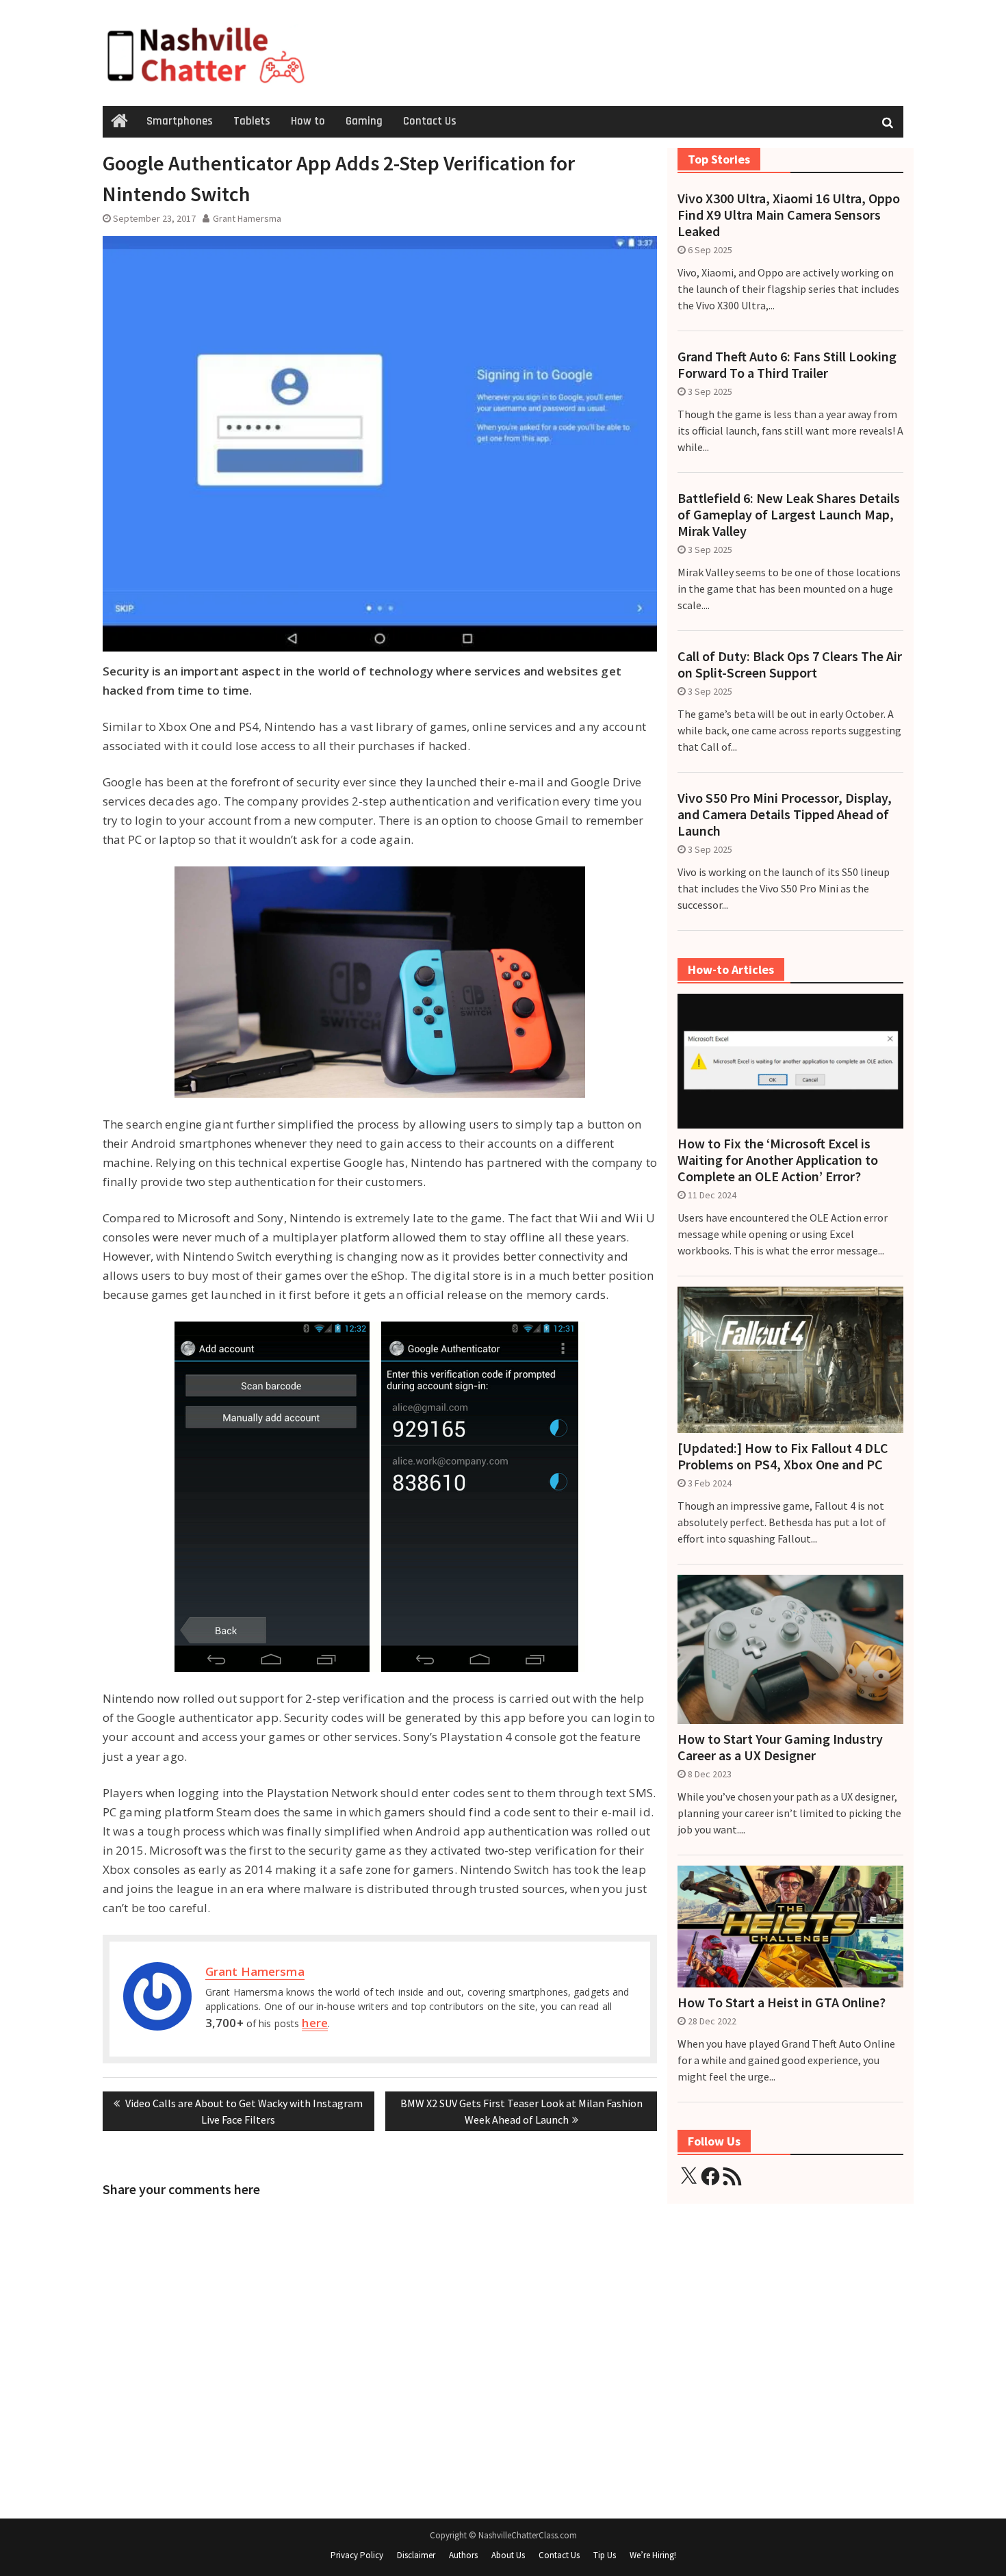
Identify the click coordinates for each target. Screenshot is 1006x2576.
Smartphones (180, 121)
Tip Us (605, 2555)
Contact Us (430, 121)
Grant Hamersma (247, 218)
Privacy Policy (357, 2555)
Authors (463, 2555)
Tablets (252, 121)
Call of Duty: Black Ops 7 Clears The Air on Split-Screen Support (790, 665)
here (314, 2023)
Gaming (364, 121)
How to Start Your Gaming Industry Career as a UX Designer (780, 1747)
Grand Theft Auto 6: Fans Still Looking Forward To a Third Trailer (787, 365)
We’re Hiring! (653, 2555)
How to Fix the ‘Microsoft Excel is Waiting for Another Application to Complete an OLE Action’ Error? (778, 1160)
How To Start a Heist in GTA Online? (782, 2002)
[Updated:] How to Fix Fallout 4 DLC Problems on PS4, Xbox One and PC (783, 1456)
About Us (508, 2555)
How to (308, 121)
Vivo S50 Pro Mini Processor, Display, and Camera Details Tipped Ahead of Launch (785, 814)
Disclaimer (416, 2555)
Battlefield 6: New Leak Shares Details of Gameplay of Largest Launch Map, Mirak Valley (789, 515)
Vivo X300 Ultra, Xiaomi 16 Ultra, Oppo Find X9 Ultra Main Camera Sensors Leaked (789, 215)
